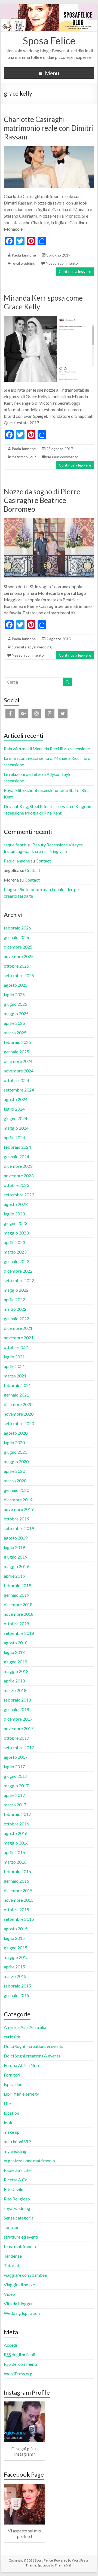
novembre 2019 (19, 1509)
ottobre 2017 (16, 1738)
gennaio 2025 (16, 1052)
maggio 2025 (16, 1013)
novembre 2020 (19, 1414)
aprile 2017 (14, 1795)
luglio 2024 (14, 1109)
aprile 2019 (14, 1576)
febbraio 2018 (17, 1700)
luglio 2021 (14, 1357)
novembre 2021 (19, 1338)
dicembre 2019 (18, 1500)
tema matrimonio (20, 2246)
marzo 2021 (15, 1376)
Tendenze (13, 2256)
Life (7, 2103)
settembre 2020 (19, 1423)
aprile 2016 (14, 1852)
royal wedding (24, 263)
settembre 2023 (19, 1195)
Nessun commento (62, 263)
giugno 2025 (16, 1004)
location (11, 2113)
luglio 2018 (14, 1652)
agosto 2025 (16, 985)
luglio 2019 (14, 1547)
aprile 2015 (14, 1967)
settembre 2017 (19, 1747)
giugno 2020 (16, 1452)
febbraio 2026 (17, 928)
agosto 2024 (16, 1099)
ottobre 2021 (16, 1347)
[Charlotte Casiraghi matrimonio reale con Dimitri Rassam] (49, 149)
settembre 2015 (19, 1919)
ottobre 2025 (16, 966)
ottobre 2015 (16, 1909)
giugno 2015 (16, 1948)
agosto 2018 (16, 1643)
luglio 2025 (14, 994)
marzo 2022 (15, 1309)
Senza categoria (19, 2218)
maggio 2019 (16, 1566)
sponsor (11, 2227)
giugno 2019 (16, 1557)
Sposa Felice (49, 41)
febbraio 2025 (17, 1042)
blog (8, 889)
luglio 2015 (14, 1938)
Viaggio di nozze (19, 2284)
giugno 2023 (16, 1223)
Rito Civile (13, 2189)
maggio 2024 (16, 1128)
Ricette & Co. (16, 2180)
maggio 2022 (16, 1290)
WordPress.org (18, 2374)
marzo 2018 (15, 1690)
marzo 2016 (15, 1862)
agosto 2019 (16, 1538)
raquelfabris (15, 845)
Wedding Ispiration (22, 2313)
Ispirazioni (14, 2084)
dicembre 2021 (18, 1328)
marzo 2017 (15, 1805)
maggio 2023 (16, 1233)
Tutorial (11, 2265)
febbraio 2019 (17, 1585)
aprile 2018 (14, 1681)
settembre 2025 (19, 975)
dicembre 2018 (18, 1604)
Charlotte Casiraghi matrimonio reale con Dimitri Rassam (49, 128)
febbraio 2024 (17, 1147)
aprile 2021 (14, 1366)
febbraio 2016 (17, 1871)
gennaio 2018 (16, 1709)
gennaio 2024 (16, 1156)
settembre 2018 (19, 1633)
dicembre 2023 (18, 1166)
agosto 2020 (16, 1433)
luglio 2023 (14, 1214)
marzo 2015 (15, 1976)
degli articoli (19, 2354)
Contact (43, 861)
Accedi (10, 2345)
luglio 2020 (14, 1442)
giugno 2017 (16, 1776)
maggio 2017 (16, 1786)
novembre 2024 (19, 1071)
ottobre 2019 (16, 1519)
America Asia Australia (25, 2027)
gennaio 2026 (16, 937)
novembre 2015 (19, 1900)
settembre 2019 (19, 1528)
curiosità (19, 647)
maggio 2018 (16, 1671)
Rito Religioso (17, 2199)
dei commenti (20, 2364)
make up (12, 2132)
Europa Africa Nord (22, 2065)
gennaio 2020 (16, 1490)
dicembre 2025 (18, 947)
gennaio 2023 (16, 1261)
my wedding (15, 2151)
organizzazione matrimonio (29, 2161)
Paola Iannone (24, 255)
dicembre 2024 (18, 1061)
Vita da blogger (18, 2304)
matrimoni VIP (24, 457)
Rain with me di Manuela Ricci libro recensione (47, 749)
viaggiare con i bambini (25, 2275)
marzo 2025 (15, 1033)
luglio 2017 (14, 1766)
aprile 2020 (14, 1471)
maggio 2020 (16, 1461)
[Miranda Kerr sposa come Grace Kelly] (49, 318)
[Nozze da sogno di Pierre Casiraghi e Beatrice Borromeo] (49, 521)
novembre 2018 (19, 1614)
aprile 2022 (14, 1299)
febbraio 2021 (17, 1385)
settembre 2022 (19, 1280)
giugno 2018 (16, 1662)
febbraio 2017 (17, 1814)
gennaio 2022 (16, 1319)
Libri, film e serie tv (21, 2094)
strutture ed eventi (21, 2237)
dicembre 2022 (18, 1271)
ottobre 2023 (16, 1185)
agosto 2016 (16, 1833)
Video (9, 2294)
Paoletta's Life (17, 2170)
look (8, 2122)
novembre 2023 (19, 1176)
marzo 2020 (15, 1481)
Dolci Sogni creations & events (32, 2056)
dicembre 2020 (18, 1404)
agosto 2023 (16, 1204)
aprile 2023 (14, 1242)
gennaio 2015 (16, 1995)
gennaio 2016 (16, 1881)
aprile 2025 (14, 1023)
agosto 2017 (16, 1757)
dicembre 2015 (18, 1890)
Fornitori (12, 2075)
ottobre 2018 (16, 1624)
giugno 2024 (16, 1118)
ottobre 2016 (16, 1824)
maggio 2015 (16, 1957)
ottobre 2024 (16, 1080)
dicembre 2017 (18, 1719)
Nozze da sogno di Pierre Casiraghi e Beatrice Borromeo (42, 500)
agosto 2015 (16, 1929)
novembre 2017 (19, 1728)
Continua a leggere (75, 271)
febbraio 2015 (17, 1986)
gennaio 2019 (16, 1595)
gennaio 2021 (16, 1395)
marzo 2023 (15, 1252)
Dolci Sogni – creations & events (33, 2046)
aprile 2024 (14, 1137)
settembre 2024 (19, 1090)
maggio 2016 (16, 1843)
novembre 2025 (19, 956)
